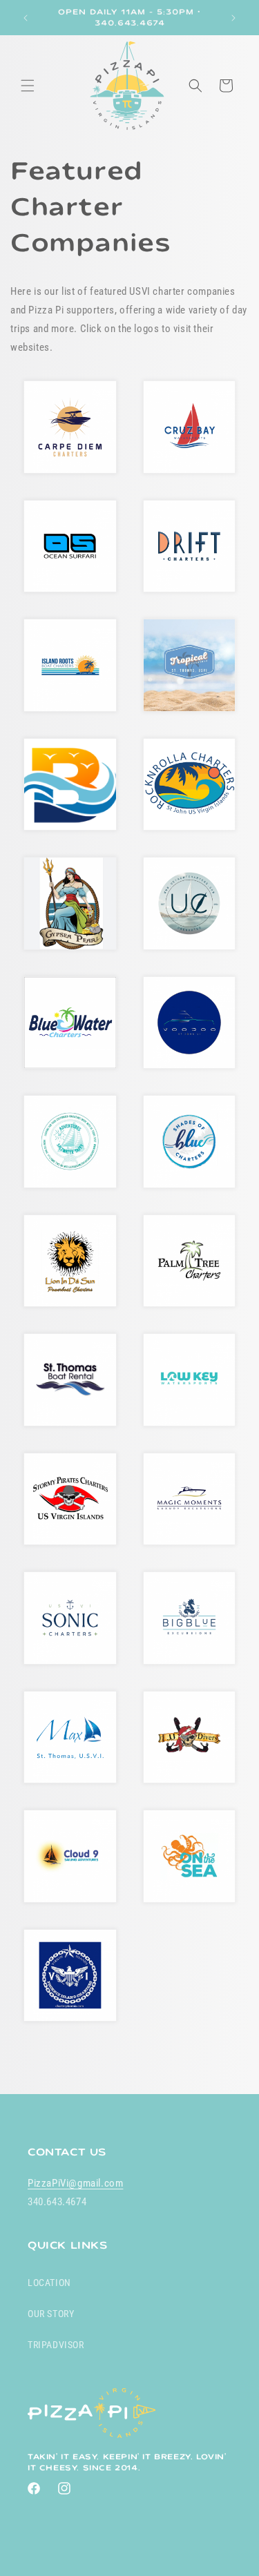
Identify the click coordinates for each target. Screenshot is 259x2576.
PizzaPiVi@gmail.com (75, 2183)
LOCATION (49, 2283)
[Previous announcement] (26, 18)
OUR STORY (51, 2314)
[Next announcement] (233, 18)
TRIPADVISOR (56, 2345)
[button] (28, 86)
